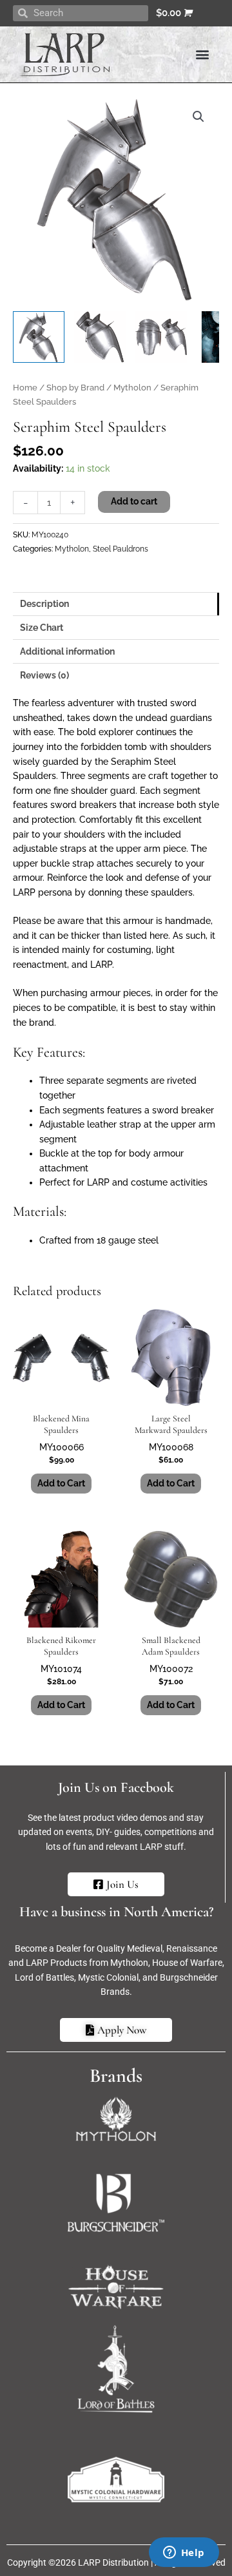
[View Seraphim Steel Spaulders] (39, 337)
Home (25, 388)
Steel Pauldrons (121, 549)
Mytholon (132, 388)
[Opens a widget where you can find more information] (184, 2553)
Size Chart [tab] (42, 628)
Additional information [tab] (67, 651)
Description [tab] (44, 604)
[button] (202, 54)
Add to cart (134, 501)
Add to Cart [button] (61, 1483)
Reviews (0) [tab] (44, 675)
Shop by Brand (75, 388)
